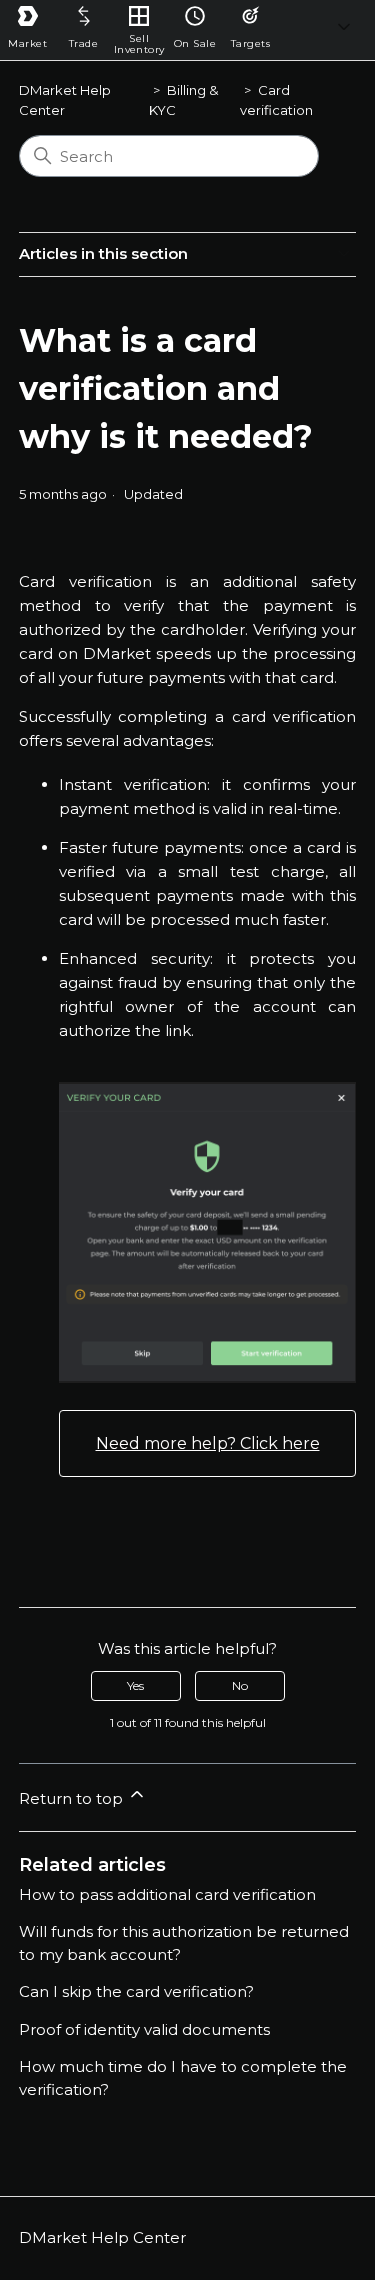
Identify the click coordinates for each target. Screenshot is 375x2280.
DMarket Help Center (102, 2237)
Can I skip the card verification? (136, 1991)
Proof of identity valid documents (144, 2029)
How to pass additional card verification (167, 1894)
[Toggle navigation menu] (344, 30)
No (240, 1685)
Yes (135, 1685)
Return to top (73, 1798)
